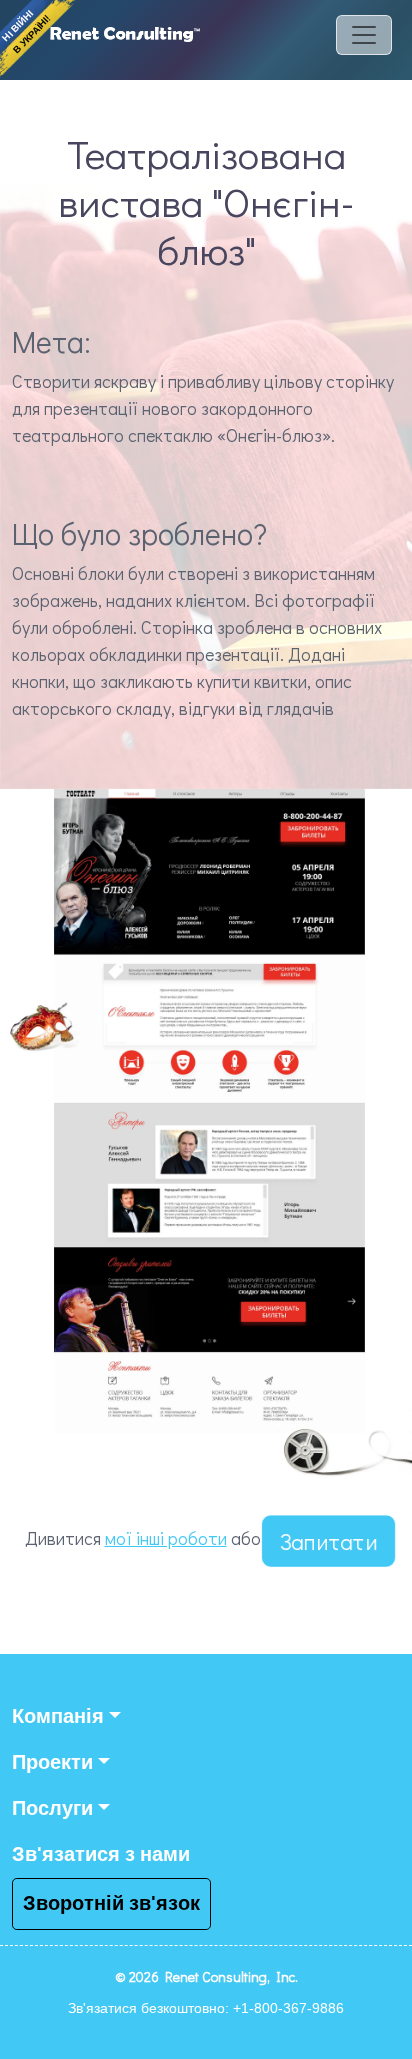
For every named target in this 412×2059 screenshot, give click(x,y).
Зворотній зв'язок (111, 1903)
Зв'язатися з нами (101, 1854)
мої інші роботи (166, 1538)
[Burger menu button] (364, 45)
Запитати (328, 1541)
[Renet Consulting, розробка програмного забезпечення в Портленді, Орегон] (125, 45)
